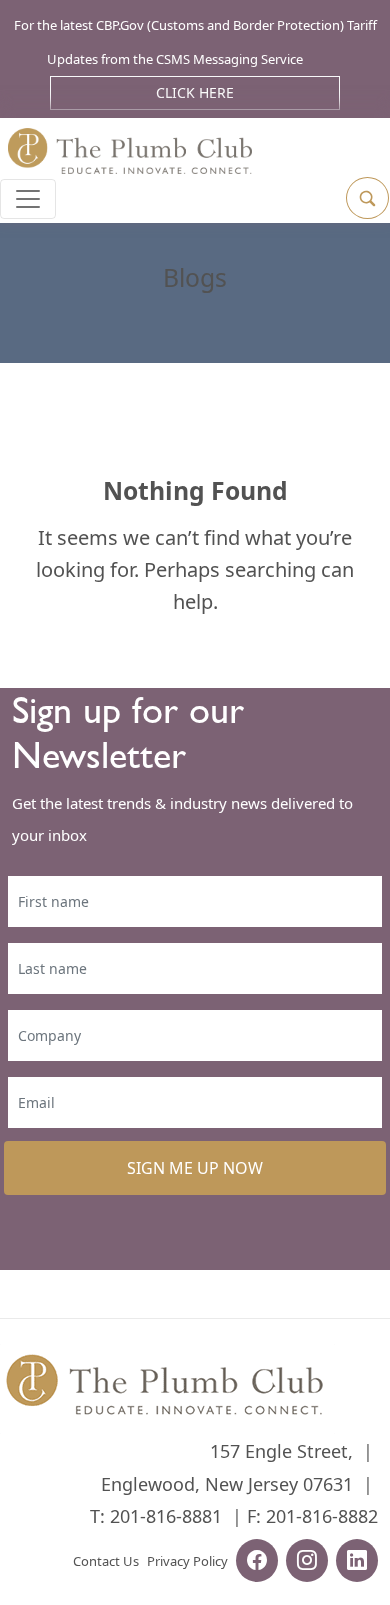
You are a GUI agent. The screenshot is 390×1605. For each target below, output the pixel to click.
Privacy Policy (187, 1561)
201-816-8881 (166, 1516)
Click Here (195, 92)
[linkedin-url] (357, 1563)
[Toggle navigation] (28, 199)
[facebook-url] (257, 1563)
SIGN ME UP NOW (195, 1168)
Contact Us (106, 1561)
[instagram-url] (307, 1563)
